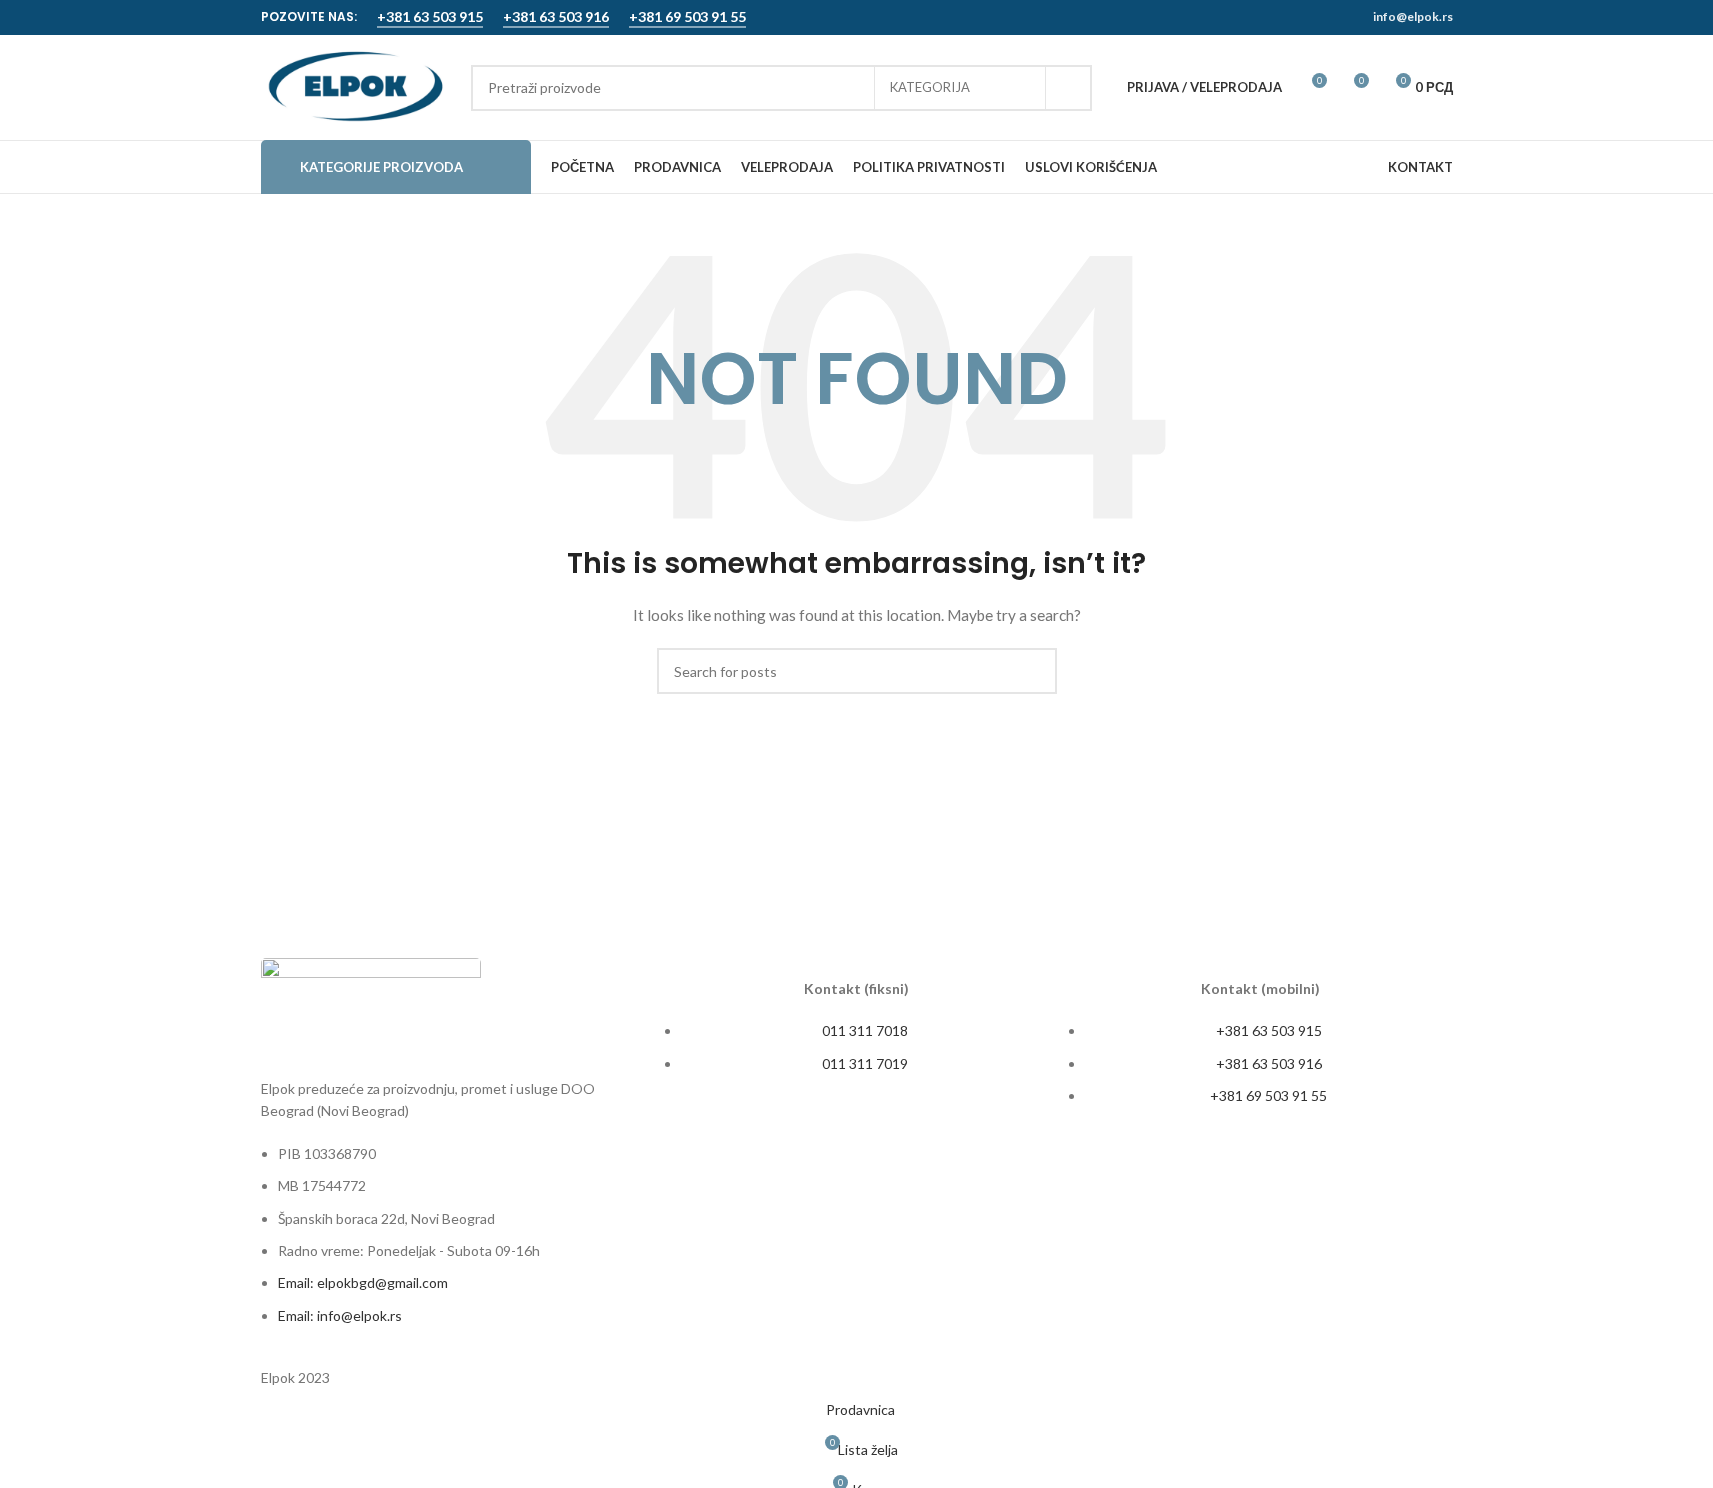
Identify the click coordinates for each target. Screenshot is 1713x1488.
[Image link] (371, 1006)
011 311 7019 (865, 1063)
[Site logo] (356, 85)
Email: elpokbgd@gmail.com (363, 1282)
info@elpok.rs (1413, 16)
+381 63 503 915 (430, 17)
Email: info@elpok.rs (340, 1315)
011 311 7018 (865, 1030)
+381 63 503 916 (556, 17)
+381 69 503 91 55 (687, 17)
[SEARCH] (1069, 88)
